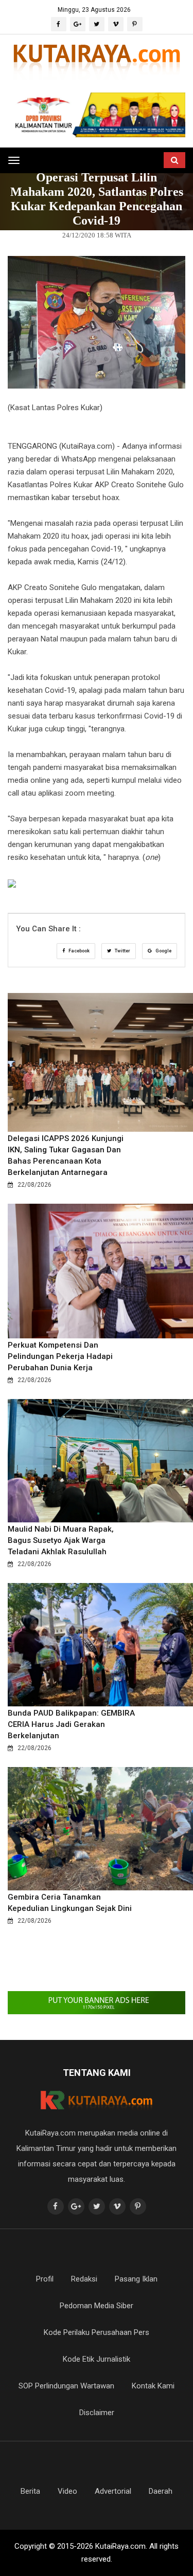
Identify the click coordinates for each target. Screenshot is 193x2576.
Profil (45, 2279)
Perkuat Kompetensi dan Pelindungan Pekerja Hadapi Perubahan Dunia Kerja (60, 1356)
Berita (30, 2491)
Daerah (161, 2491)
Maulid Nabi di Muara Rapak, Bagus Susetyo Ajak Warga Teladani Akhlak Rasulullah (61, 1540)
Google (163, 951)
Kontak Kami (153, 2386)
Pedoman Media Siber (97, 2306)
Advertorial (113, 2491)
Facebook (78, 951)
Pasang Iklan (136, 2279)
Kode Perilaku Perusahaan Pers (97, 2332)
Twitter (122, 951)
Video (67, 2491)
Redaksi (84, 2279)
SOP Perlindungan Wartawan (66, 2386)
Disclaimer (97, 2413)
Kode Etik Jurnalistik (97, 2359)
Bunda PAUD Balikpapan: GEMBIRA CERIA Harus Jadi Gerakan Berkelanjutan (71, 1724)
